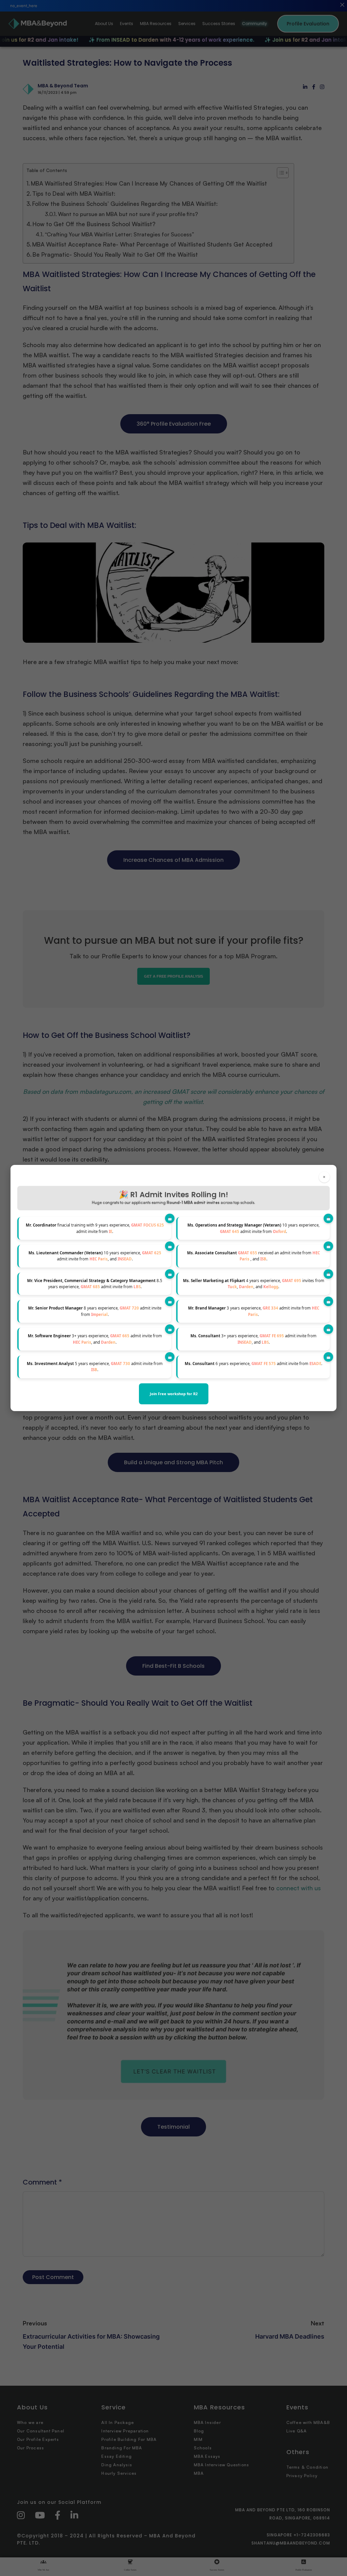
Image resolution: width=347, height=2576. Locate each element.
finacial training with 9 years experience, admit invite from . (95, 1228)
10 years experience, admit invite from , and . (95, 1256)
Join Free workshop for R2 (174, 1394)
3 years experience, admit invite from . (254, 1311)
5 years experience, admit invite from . (95, 1367)
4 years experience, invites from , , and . (254, 1284)
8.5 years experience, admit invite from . (95, 1284)
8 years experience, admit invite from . (95, 1311)
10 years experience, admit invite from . (253, 1228)
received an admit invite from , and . (253, 1256)
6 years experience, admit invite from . (253, 1364)
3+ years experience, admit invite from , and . (95, 1339)
